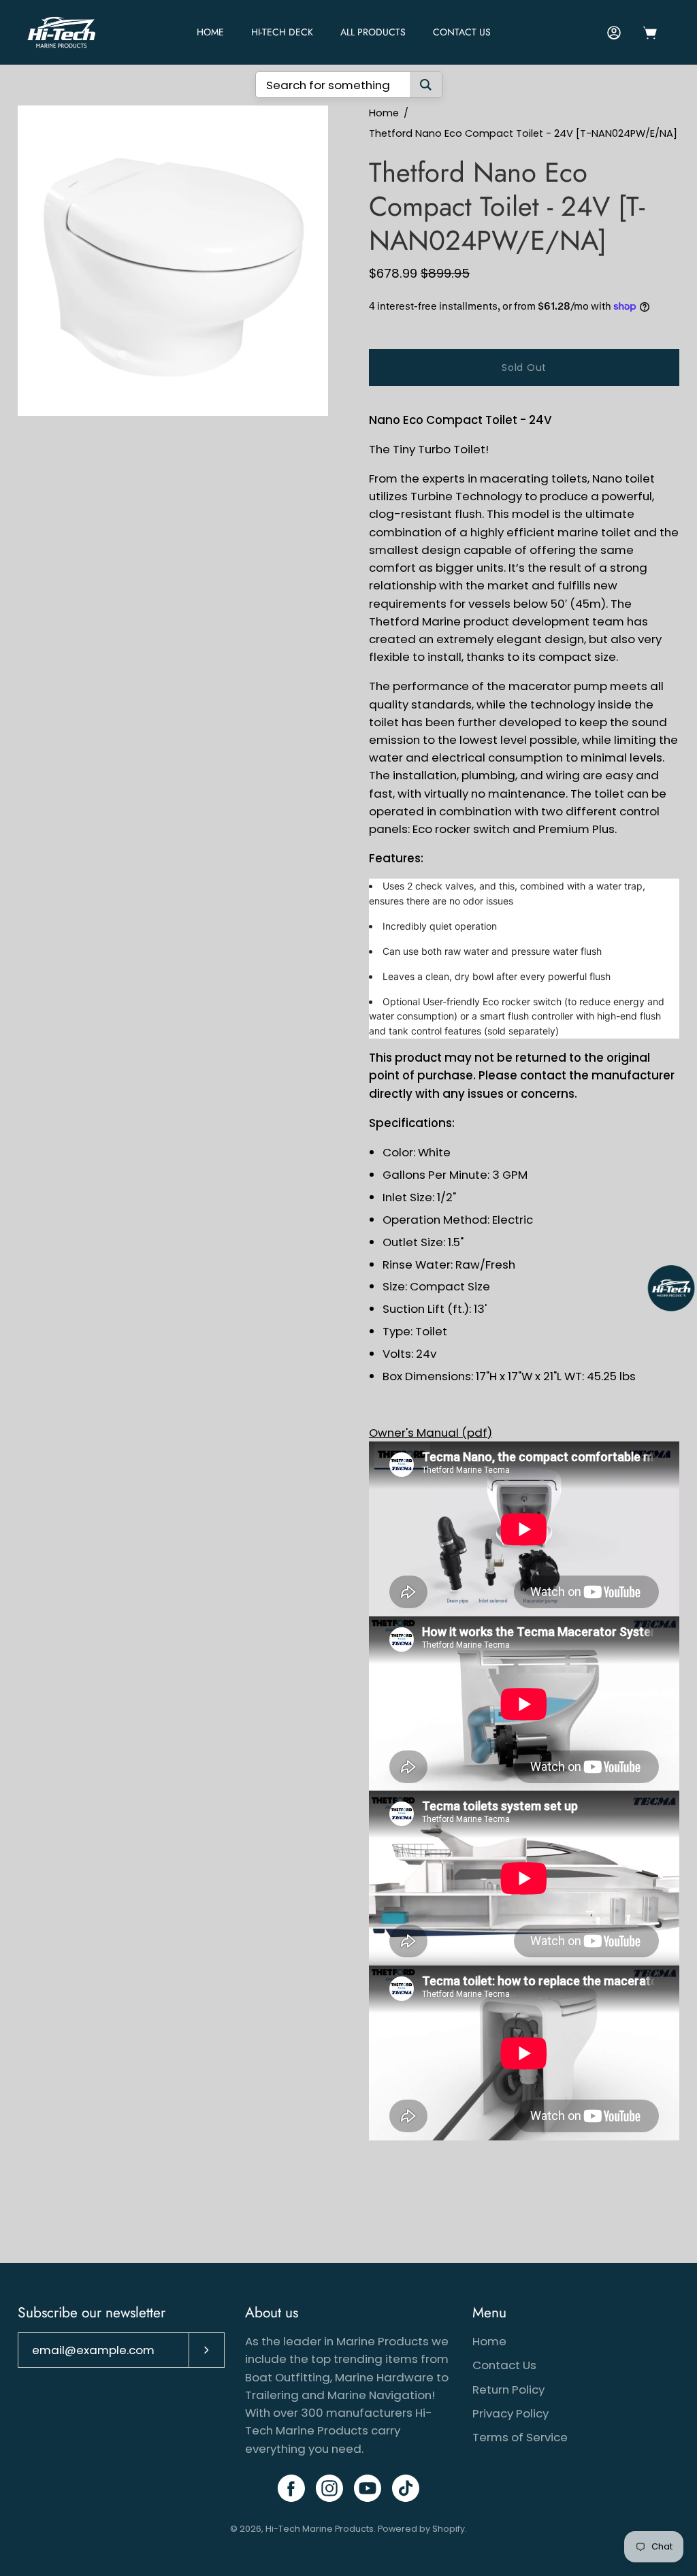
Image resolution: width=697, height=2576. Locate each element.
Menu (489, 2313)
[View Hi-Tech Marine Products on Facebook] (291, 2488)
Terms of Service (520, 2437)
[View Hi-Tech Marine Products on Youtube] (368, 2488)
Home (384, 113)
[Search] (426, 85)
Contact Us (462, 32)
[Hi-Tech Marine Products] (61, 32)
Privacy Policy (510, 2413)
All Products (373, 32)
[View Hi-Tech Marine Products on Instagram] (329, 2488)
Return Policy (508, 2390)
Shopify (449, 2529)
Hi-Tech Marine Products (320, 2529)
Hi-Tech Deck (282, 32)
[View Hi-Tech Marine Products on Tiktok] (406, 2488)
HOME (210, 32)
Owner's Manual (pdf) (431, 1433)
